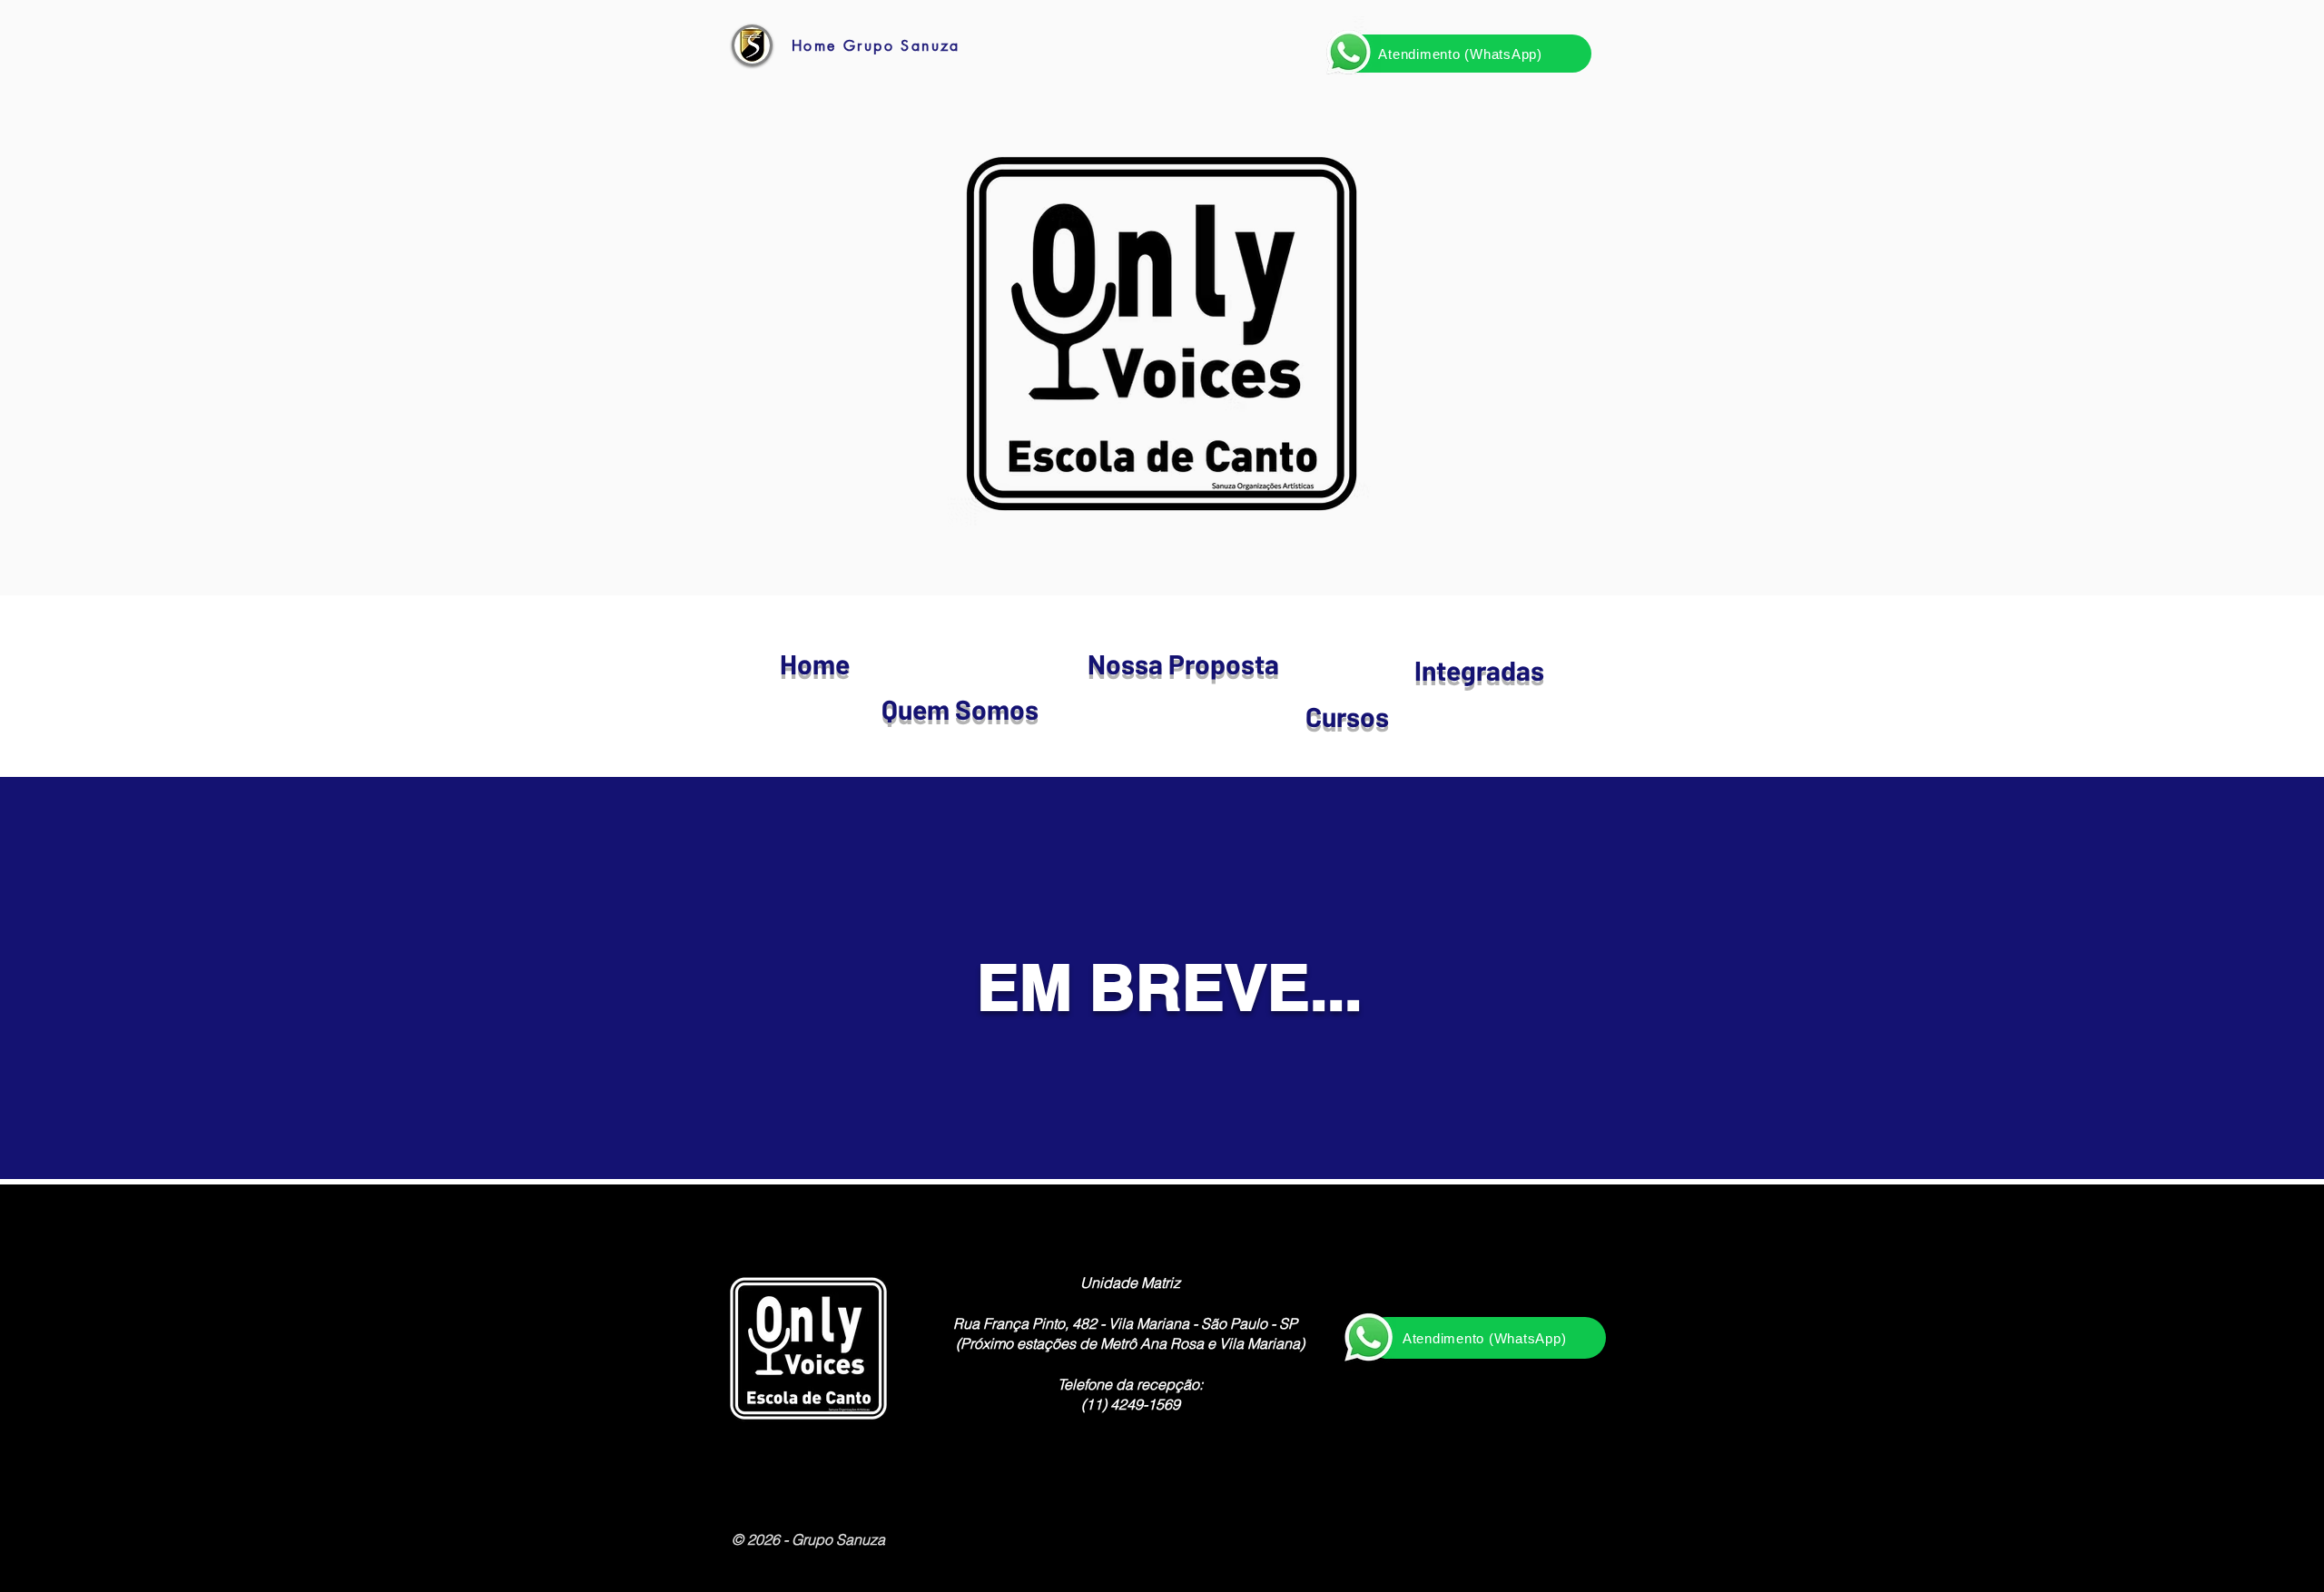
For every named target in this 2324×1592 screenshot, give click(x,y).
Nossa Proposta (1183, 663)
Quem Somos (960, 709)
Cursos (1347, 716)
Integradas (1479, 670)
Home (815, 663)
